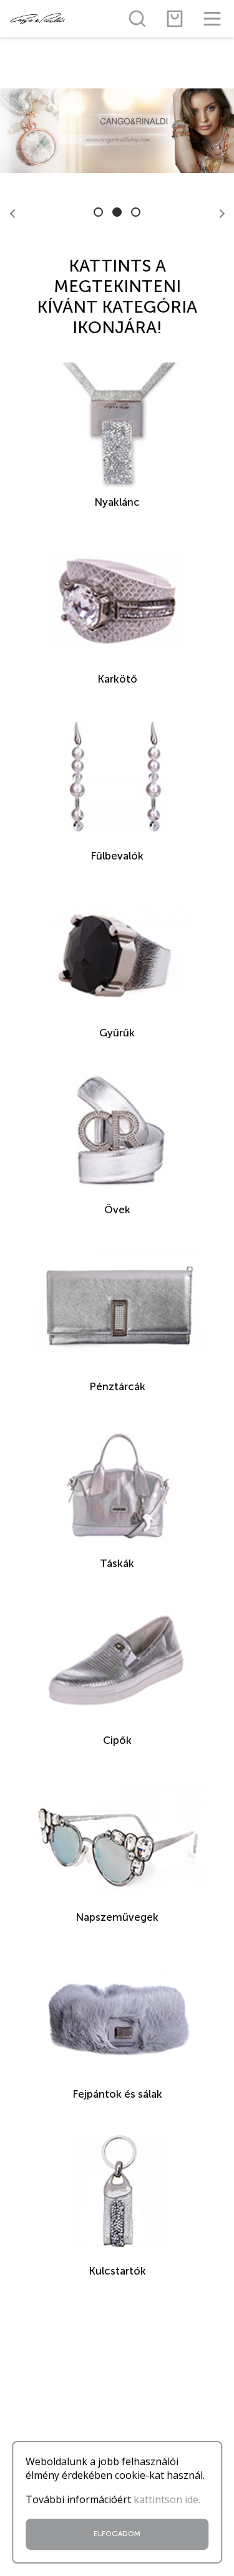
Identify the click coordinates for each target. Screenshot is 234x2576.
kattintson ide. (167, 2499)
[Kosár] (175, 19)
